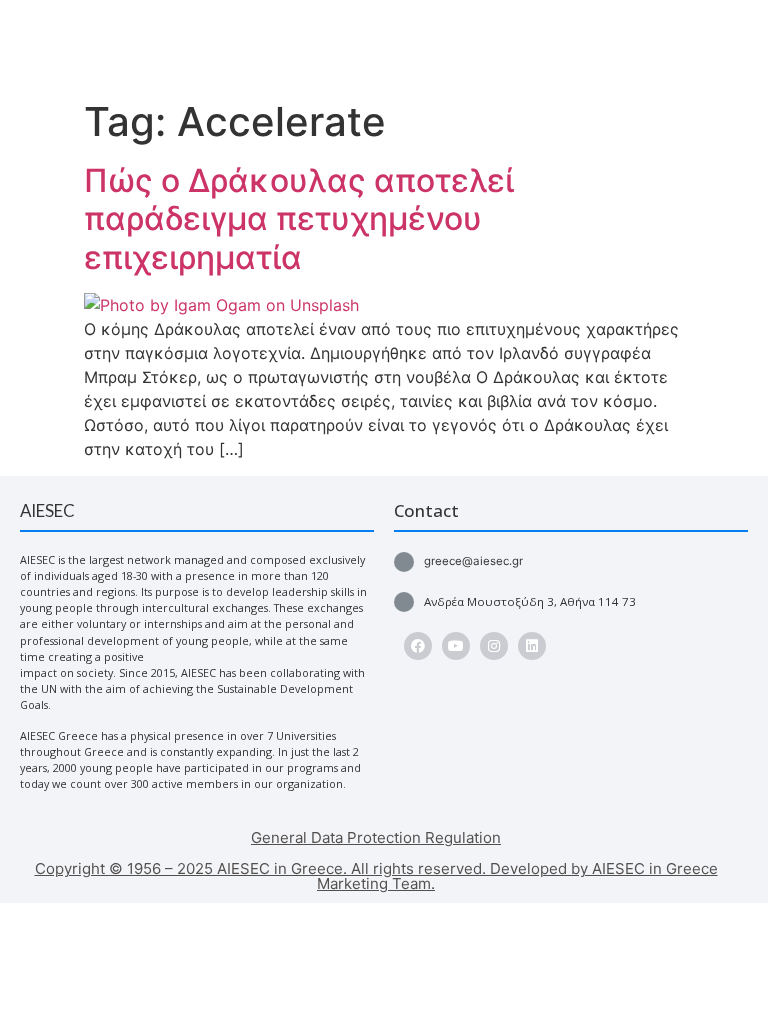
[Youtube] (456, 646)
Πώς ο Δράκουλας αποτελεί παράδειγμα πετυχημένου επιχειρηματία (299, 219)
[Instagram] (494, 646)
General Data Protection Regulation (376, 837)
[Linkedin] (532, 646)
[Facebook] (418, 646)
